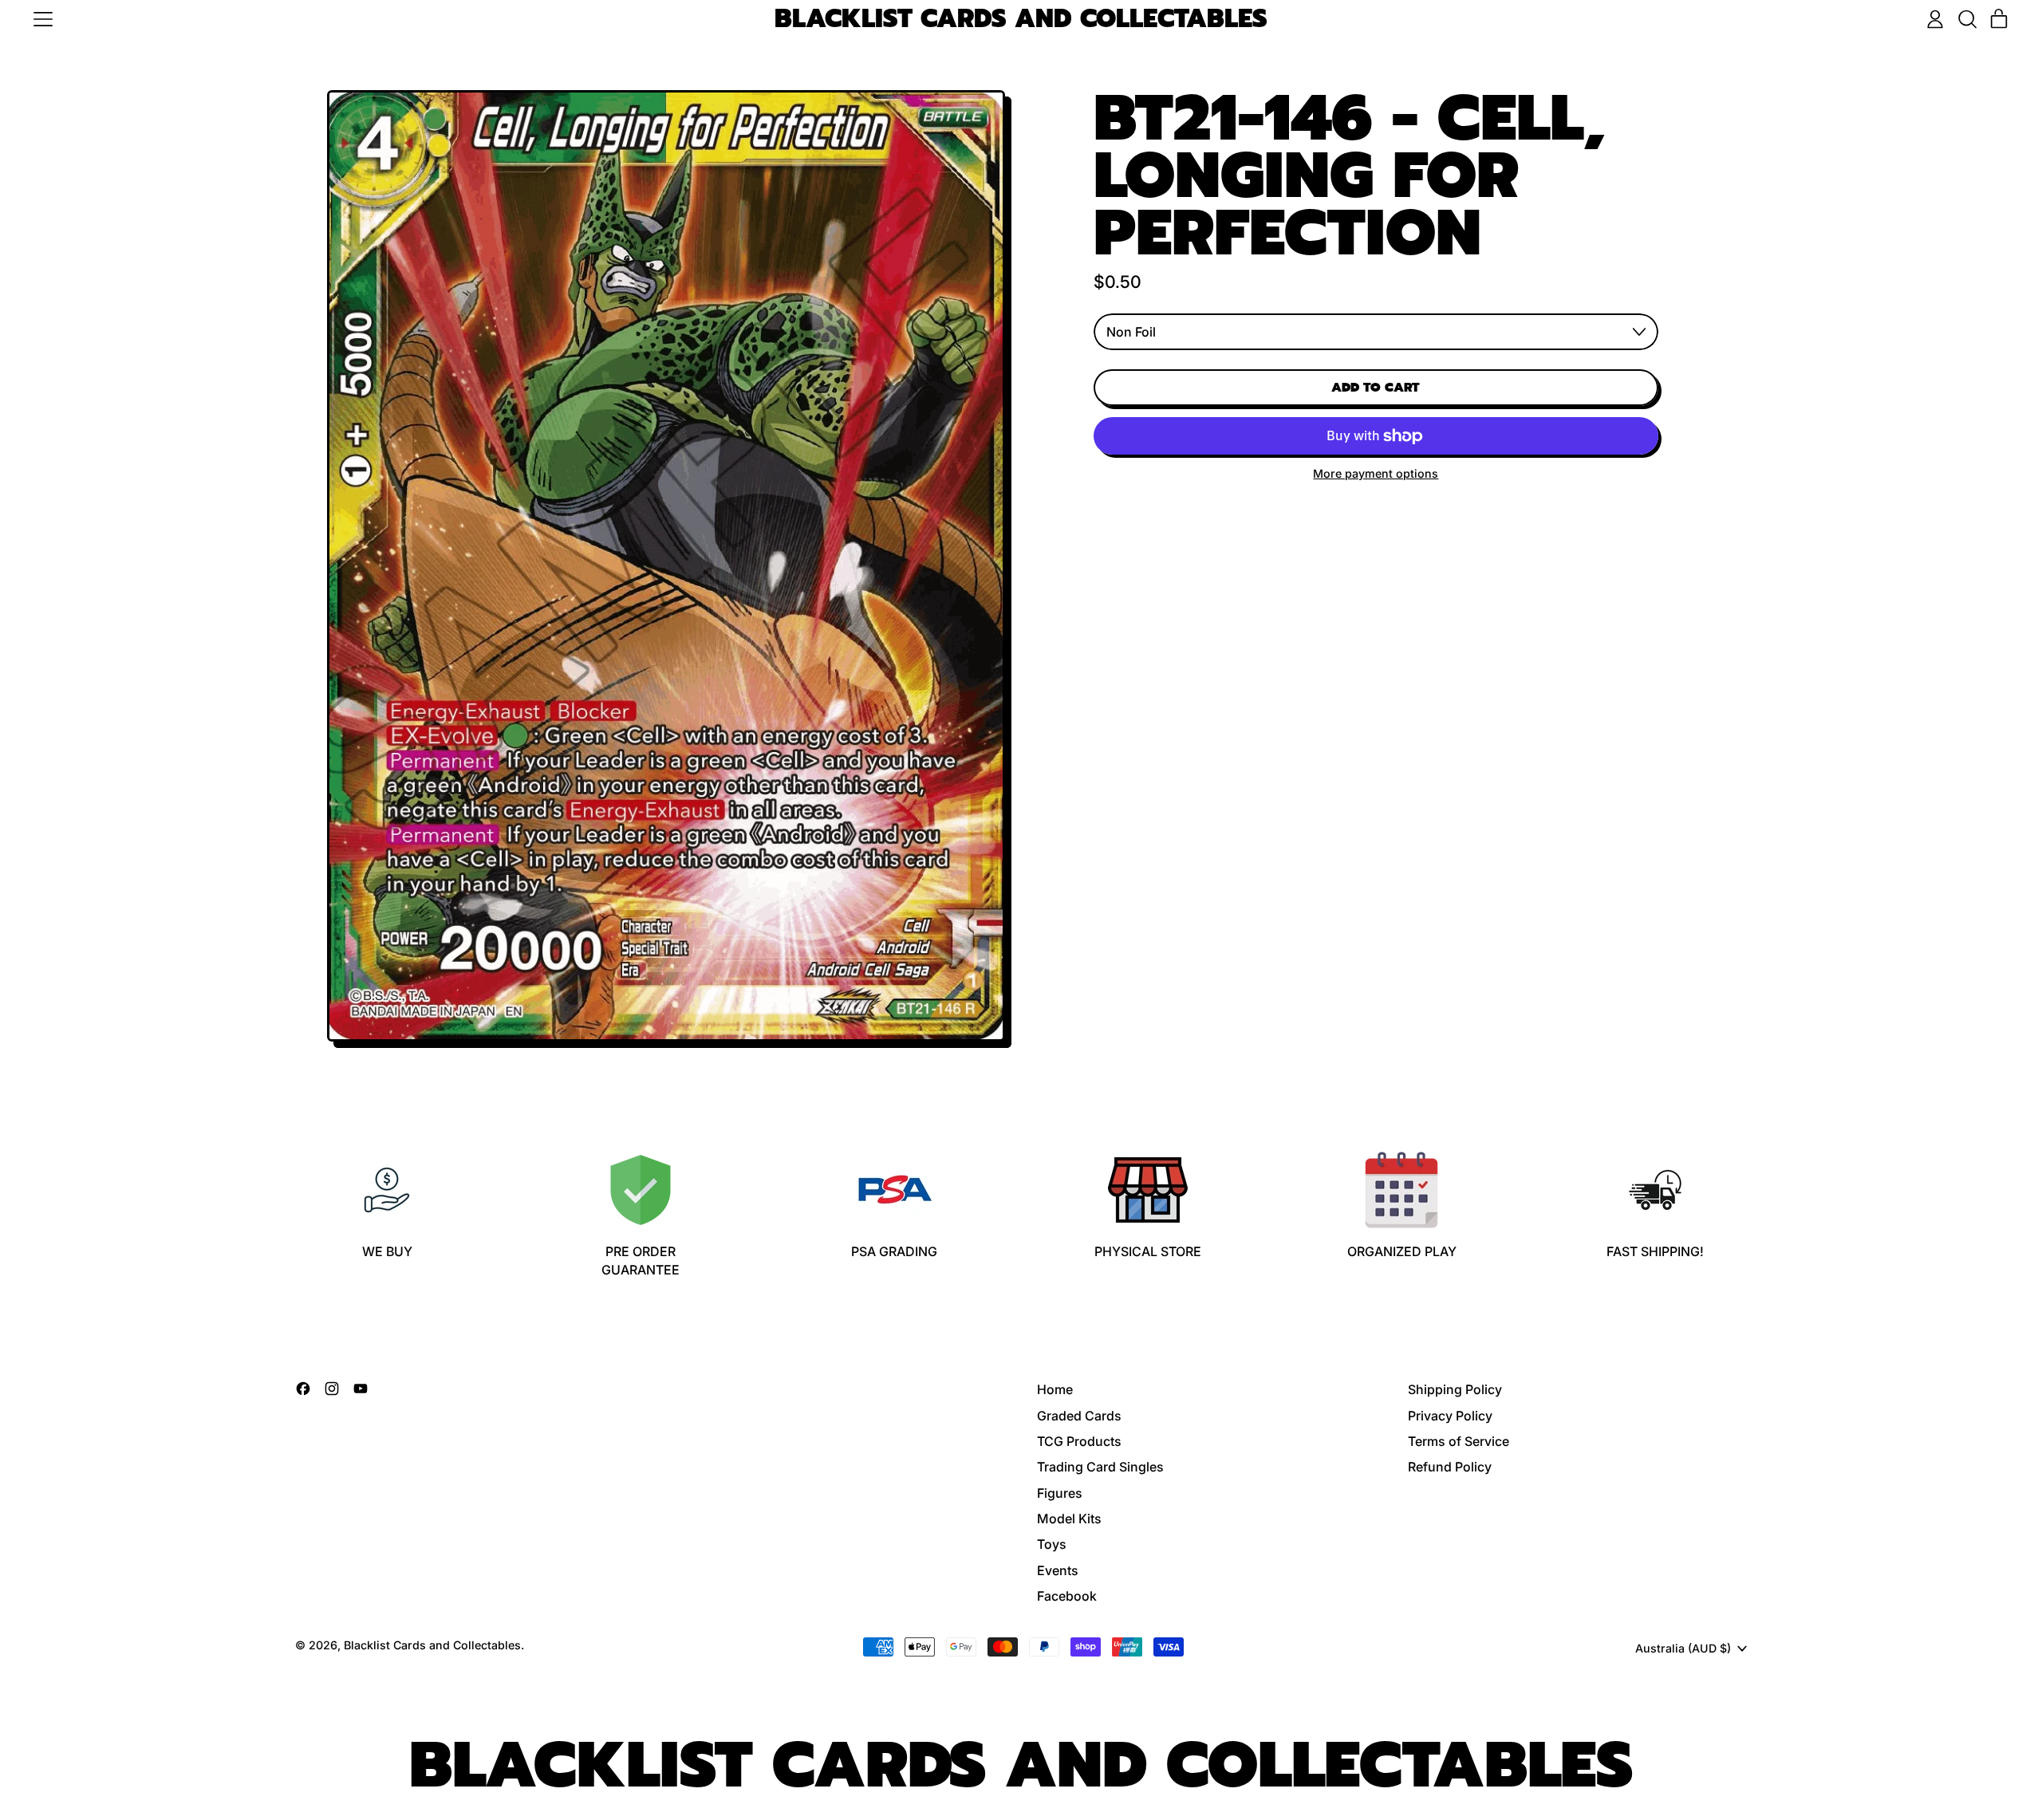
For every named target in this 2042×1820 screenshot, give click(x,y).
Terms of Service (1459, 1441)
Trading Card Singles (1100, 1467)
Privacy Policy (1450, 1416)
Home (1055, 1389)
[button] (1967, 19)
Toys (1052, 1544)
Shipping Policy (1455, 1389)
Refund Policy (1450, 1467)
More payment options (1376, 473)
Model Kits (1069, 1519)
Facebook (1067, 1596)
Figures (1060, 1493)
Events (1058, 1570)
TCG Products (1079, 1441)
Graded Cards (1079, 1416)
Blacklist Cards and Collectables (1021, 20)
